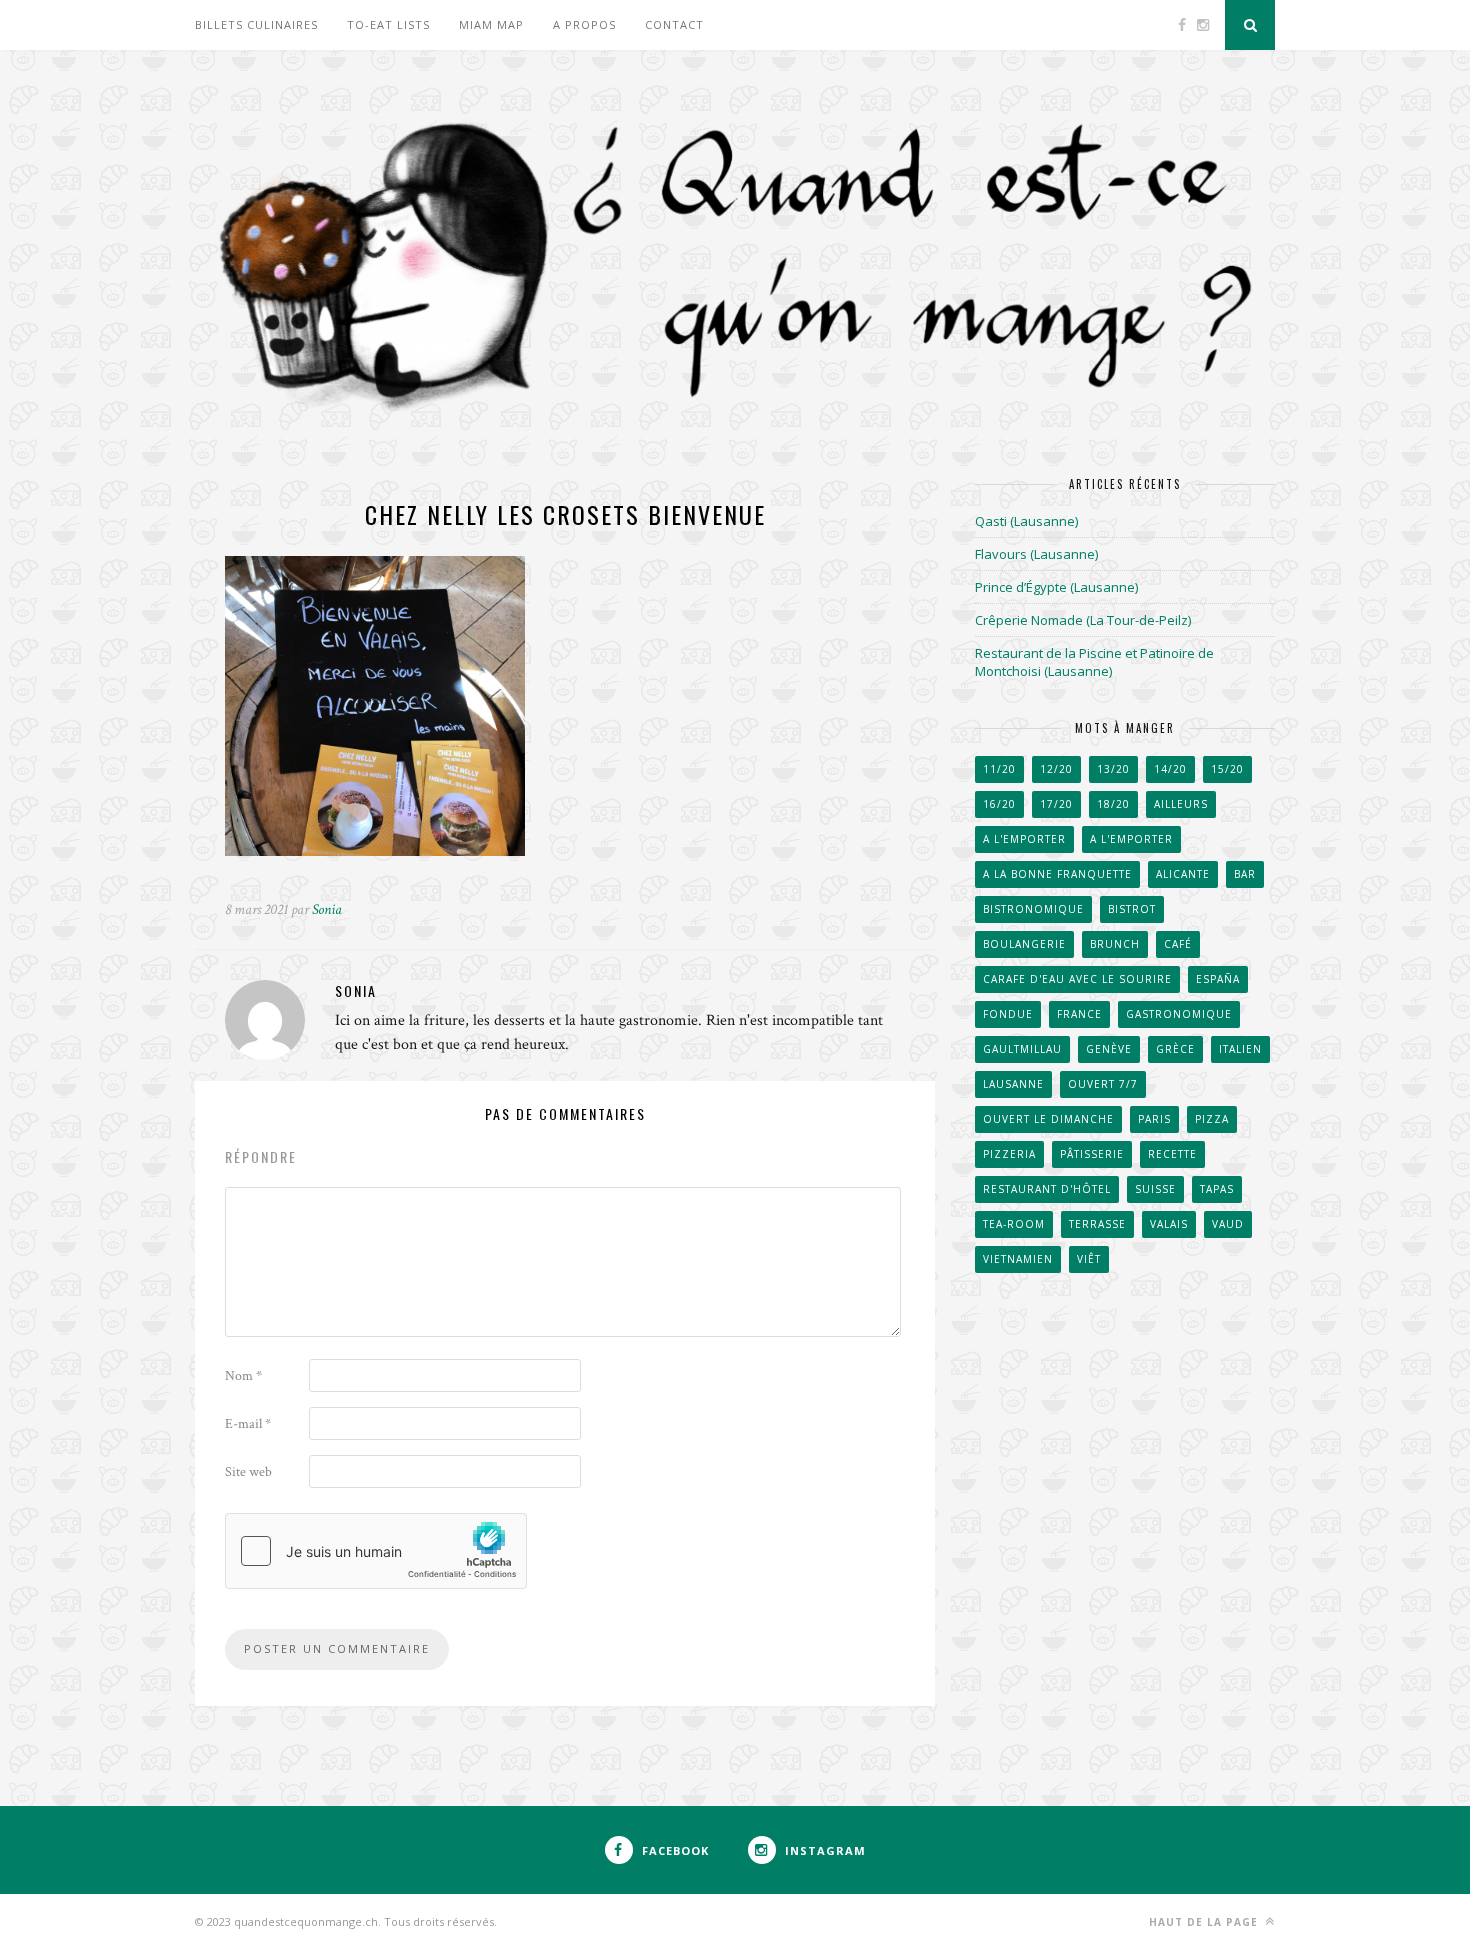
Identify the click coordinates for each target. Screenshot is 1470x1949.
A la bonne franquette (1057, 874)
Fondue (1008, 1014)
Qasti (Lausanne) (1026, 521)
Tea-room (1014, 1224)
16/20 (999, 804)
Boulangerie (1024, 944)
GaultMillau (1022, 1049)
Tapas (1217, 1189)
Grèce (1175, 1049)
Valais (1169, 1224)
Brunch (1115, 944)
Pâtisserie (1092, 1154)
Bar (1245, 874)
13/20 (1113, 769)
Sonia (327, 909)
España (1218, 979)
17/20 (1056, 804)
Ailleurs (1181, 804)
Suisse (1155, 1189)
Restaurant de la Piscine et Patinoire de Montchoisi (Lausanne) (1094, 662)
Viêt (1089, 1259)
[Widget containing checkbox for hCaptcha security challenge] (376, 1551)
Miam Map (491, 24)
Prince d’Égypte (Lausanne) (1056, 587)
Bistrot (1132, 909)
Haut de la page (1205, 1922)
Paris (1154, 1119)
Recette (1172, 1154)
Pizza (1212, 1119)
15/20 (1227, 769)
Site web (248, 1472)
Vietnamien (1018, 1259)
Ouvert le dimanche (1048, 1119)
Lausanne (1013, 1084)
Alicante (1183, 874)
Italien (1240, 1049)
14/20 (1170, 769)
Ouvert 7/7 (1103, 1084)
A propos (584, 24)
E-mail (248, 1424)
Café (1178, 944)
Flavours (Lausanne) (1036, 554)
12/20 (1056, 769)
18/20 (1113, 804)
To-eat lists (388, 24)
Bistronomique (1033, 909)
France (1079, 1014)
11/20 (999, 769)
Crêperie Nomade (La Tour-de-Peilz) (1083, 620)
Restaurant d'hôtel (1047, 1189)
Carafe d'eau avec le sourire (1077, 979)
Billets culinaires (256, 24)
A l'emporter (1024, 839)
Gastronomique (1179, 1014)
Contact (674, 24)
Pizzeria (1009, 1154)
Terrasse (1097, 1224)
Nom (243, 1376)
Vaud (1228, 1224)
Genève (1109, 1049)
